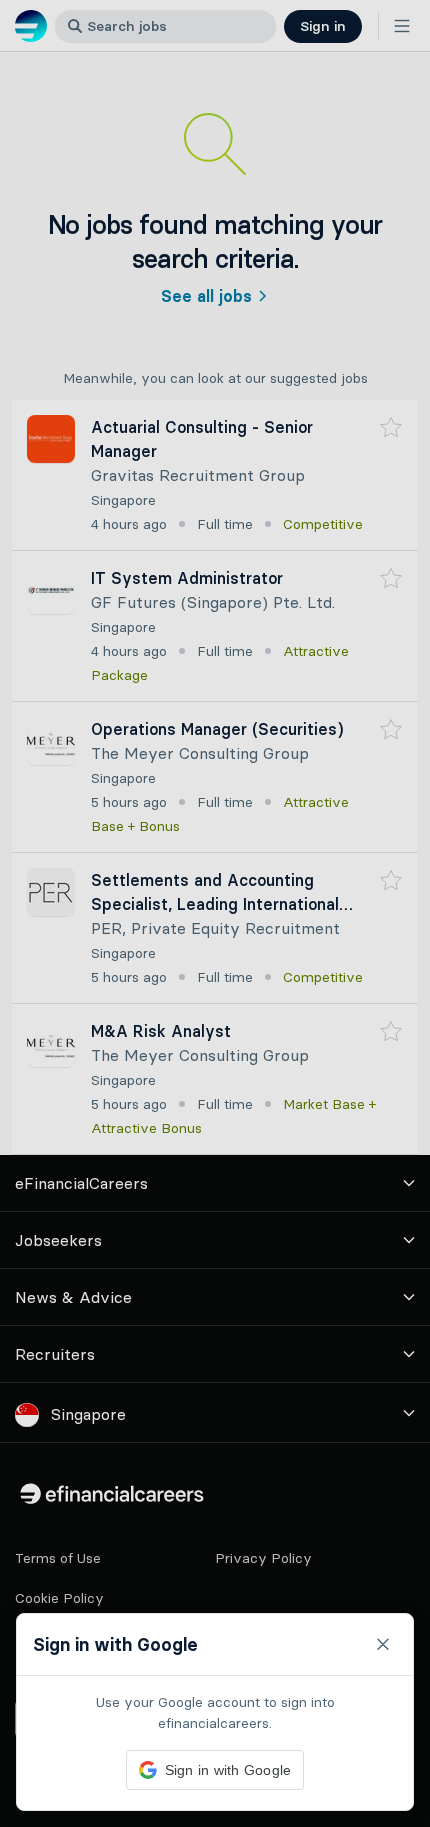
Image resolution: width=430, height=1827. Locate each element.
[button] (215, 913)
